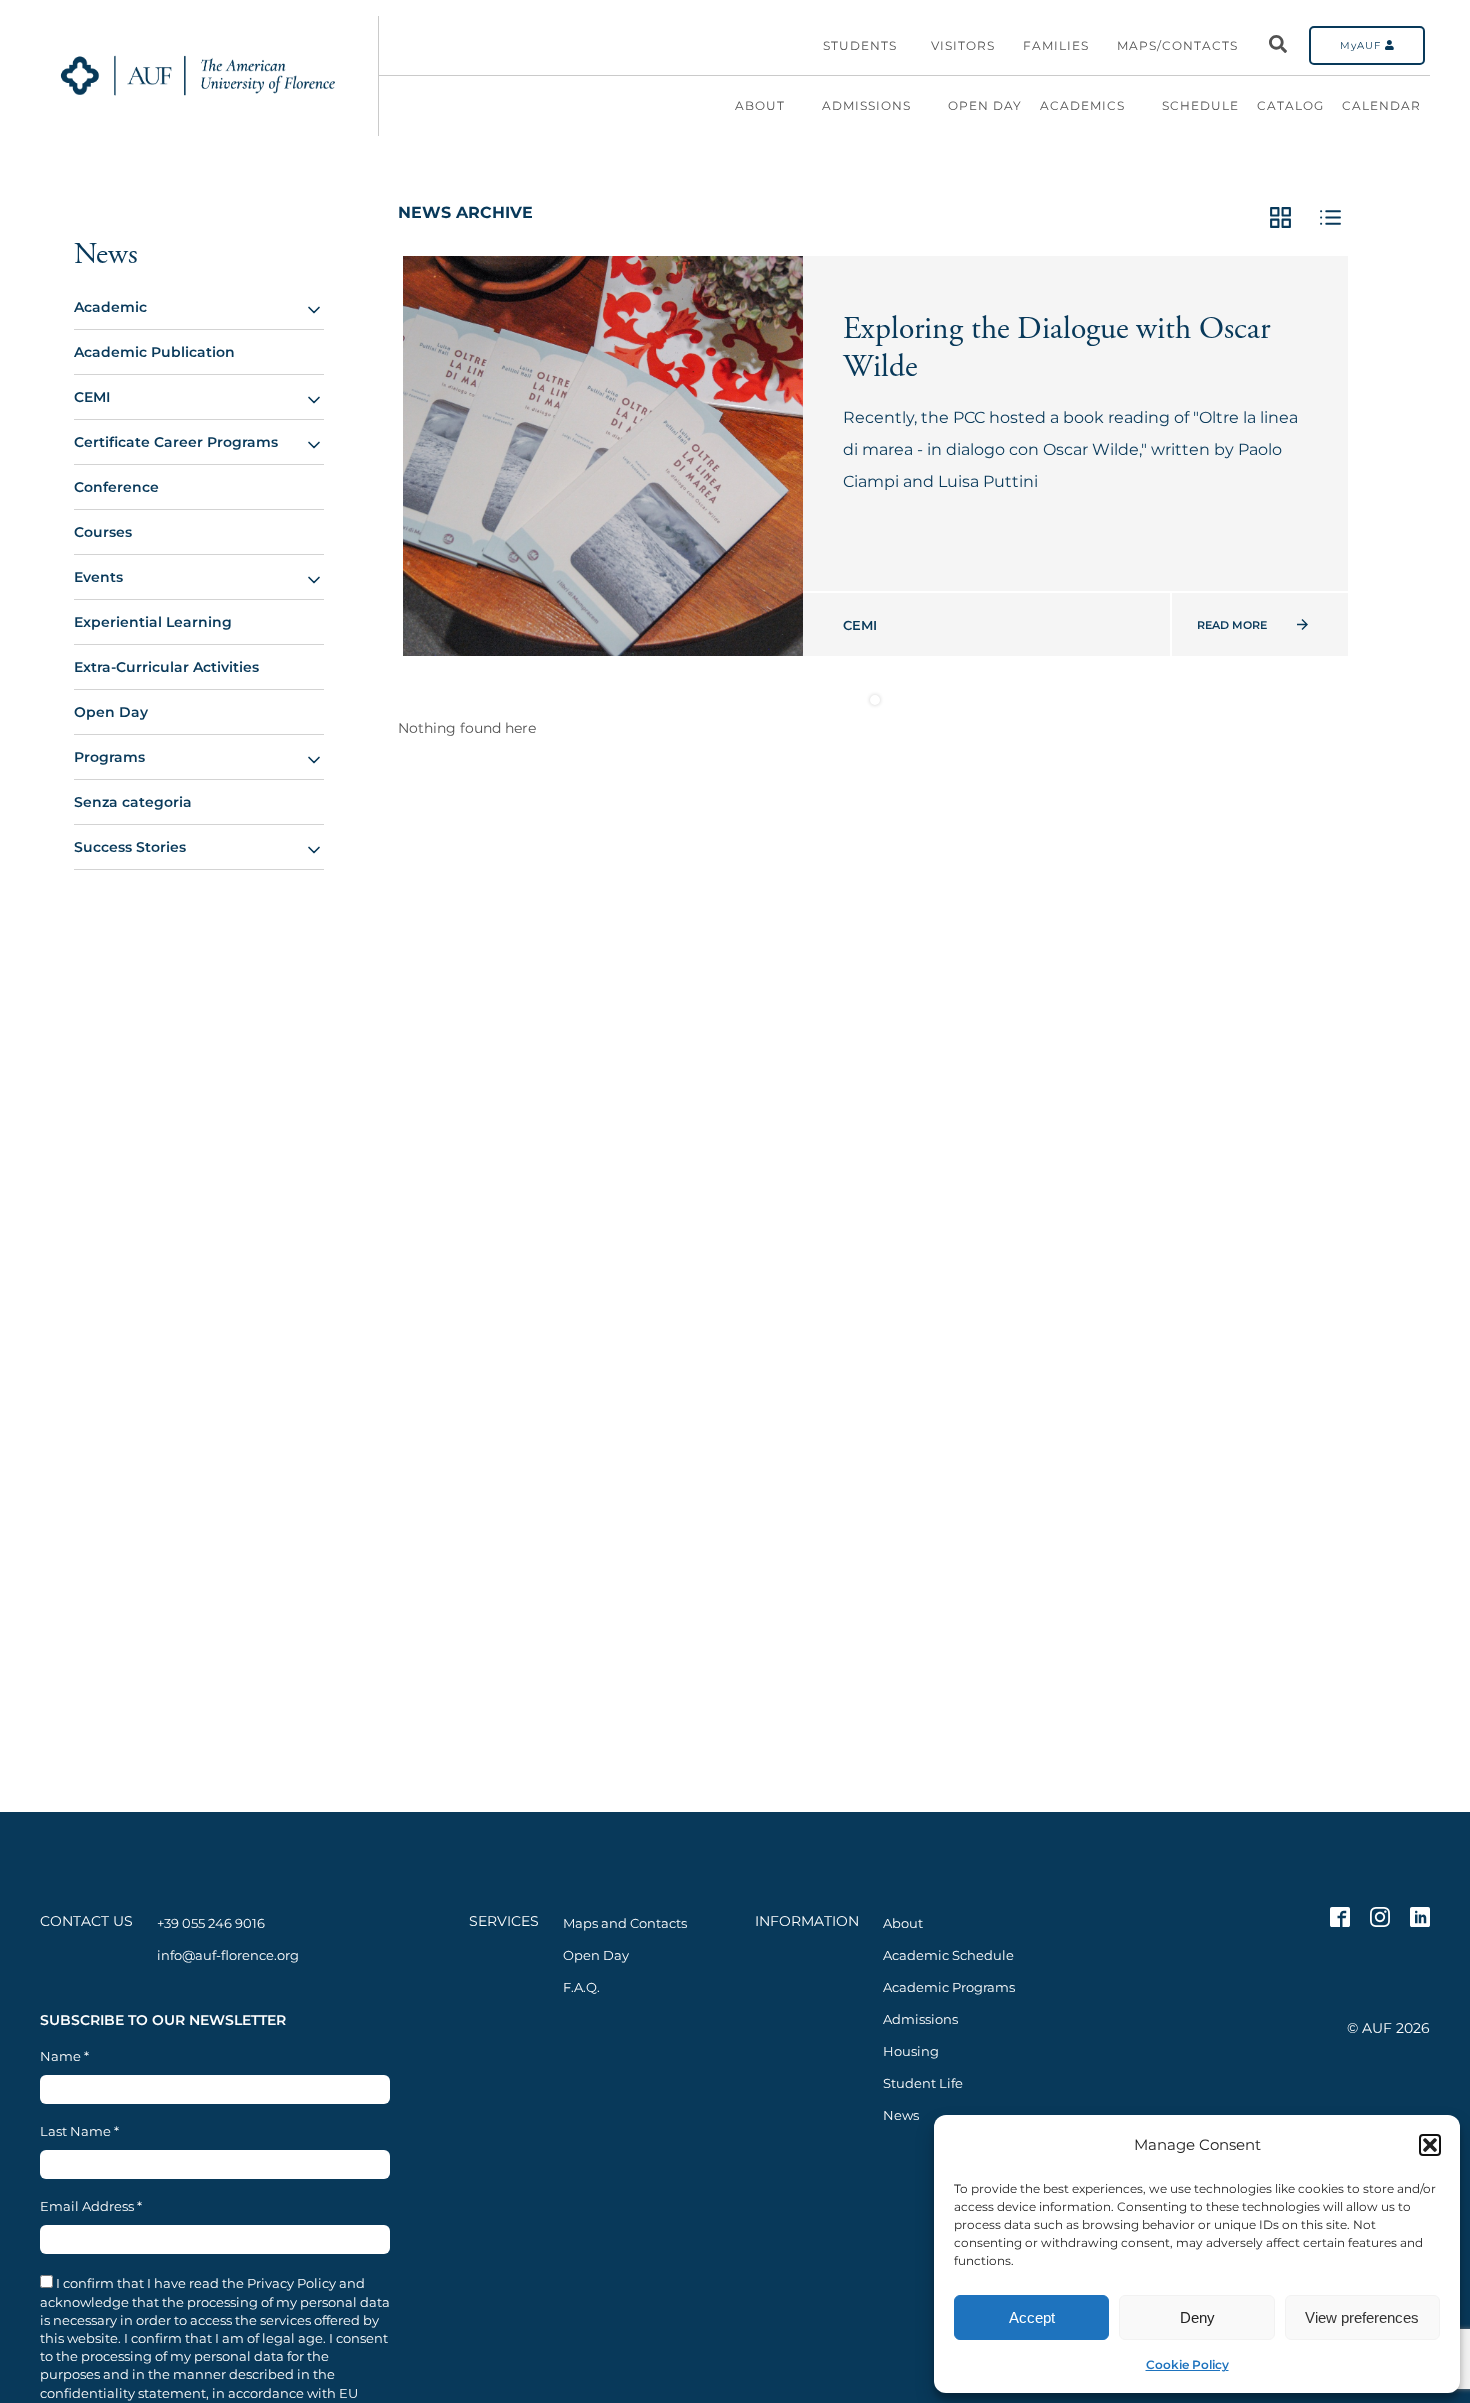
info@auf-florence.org (228, 1955)
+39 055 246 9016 (211, 1923)
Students (860, 45)
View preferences (1362, 2317)
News (106, 254)
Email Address (91, 2206)
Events (98, 577)
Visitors (963, 45)
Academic (110, 307)
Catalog (1290, 105)
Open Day (985, 105)
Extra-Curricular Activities (166, 667)
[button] (1430, 2145)
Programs (109, 757)
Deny (1197, 2317)
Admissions (866, 105)
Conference (116, 487)
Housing (911, 2051)
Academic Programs (949, 1987)
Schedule (1200, 105)
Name (64, 2056)
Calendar (1381, 105)
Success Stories (130, 847)
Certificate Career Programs (176, 442)
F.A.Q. (581, 1987)
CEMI (92, 397)
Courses (103, 532)
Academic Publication (154, 352)
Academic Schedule (948, 1955)
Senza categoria (133, 802)
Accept (1032, 2317)
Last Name (79, 2131)
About (760, 105)
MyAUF (1362, 45)
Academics (1082, 105)
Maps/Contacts (1177, 45)
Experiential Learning (153, 622)
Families (1056, 45)
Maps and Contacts (625, 1923)
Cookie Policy (1187, 2364)
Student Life (923, 2083)
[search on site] (1278, 45)
